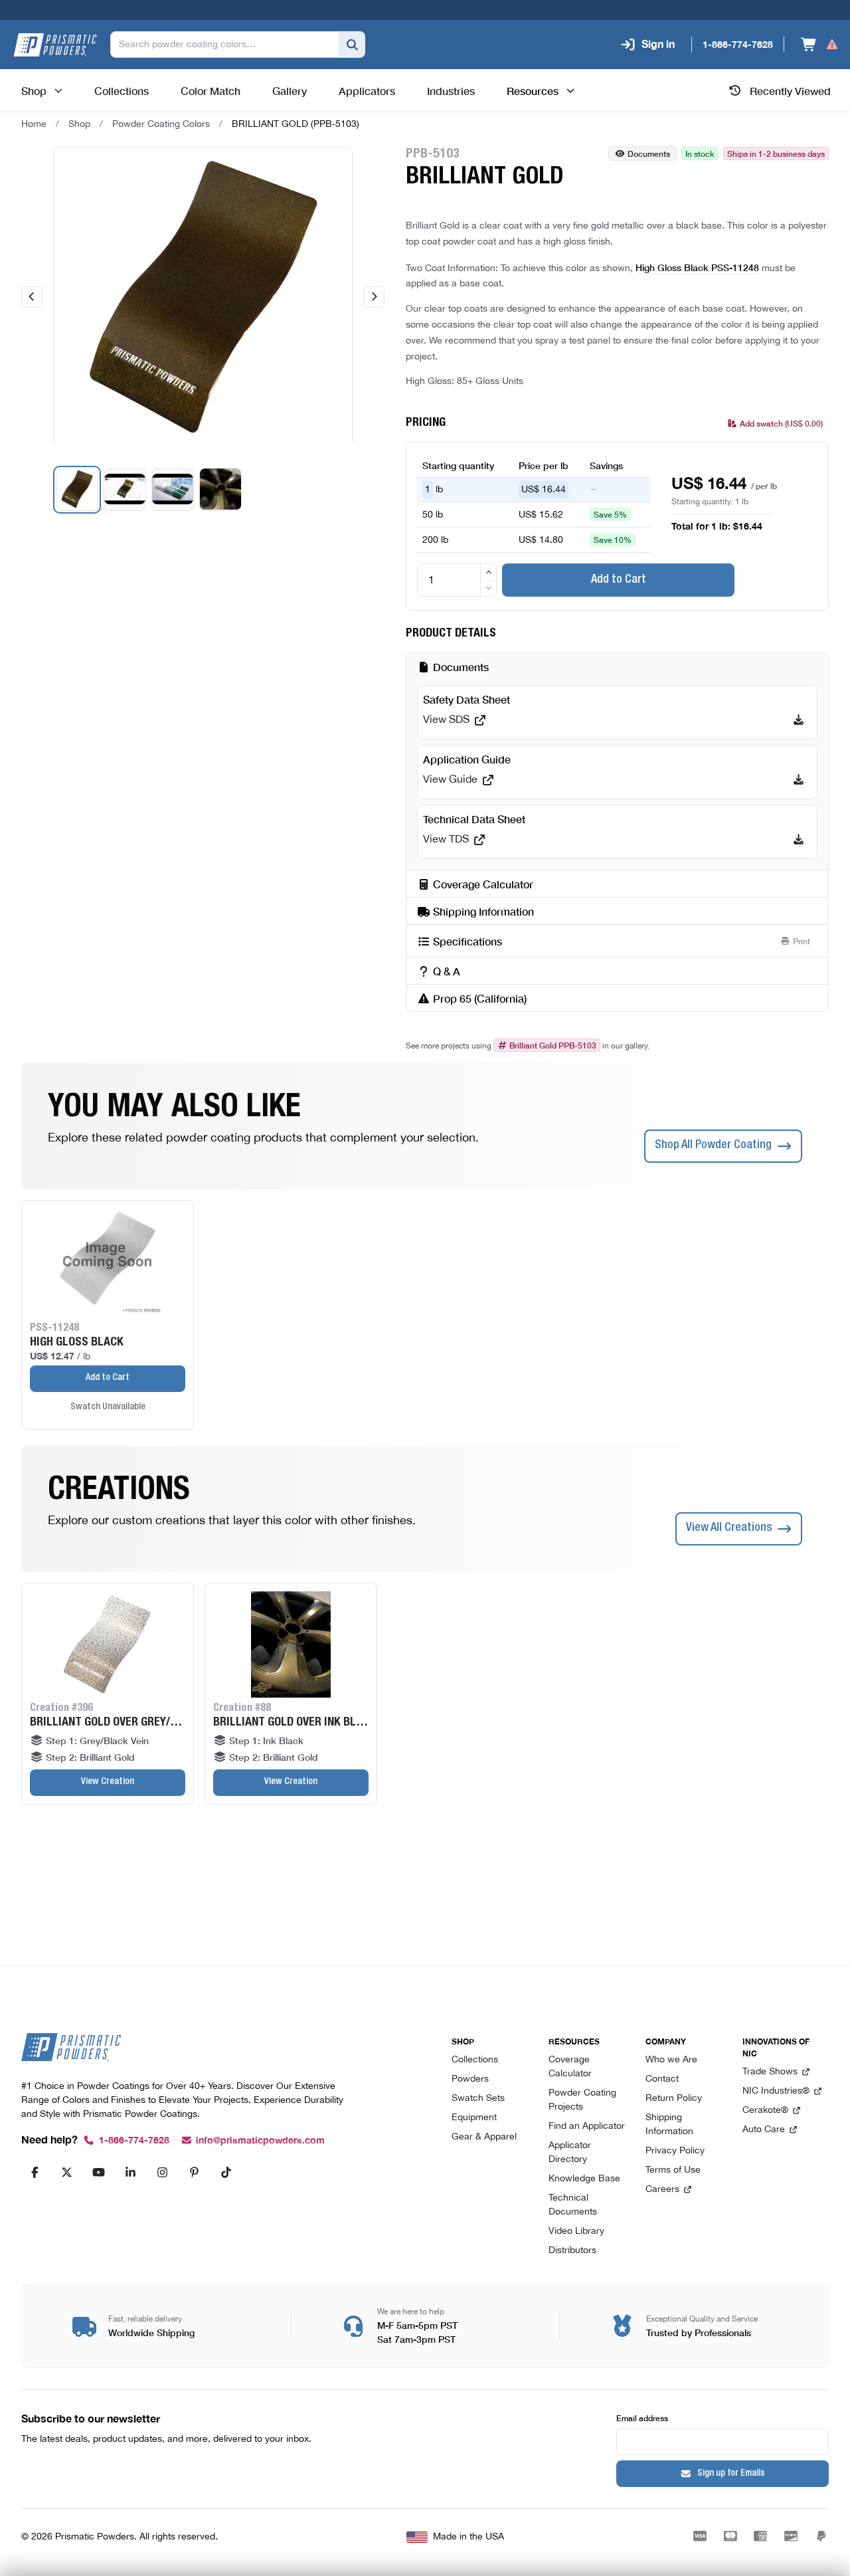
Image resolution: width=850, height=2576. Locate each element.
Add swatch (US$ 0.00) (781, 423)
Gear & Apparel (484, 2137)
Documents (649, 153)
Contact (662, 2079)
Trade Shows (770, 2072)
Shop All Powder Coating (713, 1145)
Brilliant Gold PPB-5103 (553, 1045)
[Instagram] (162, 2172)
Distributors (572, 2251)
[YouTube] (98, 2172)
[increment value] (488, 572)
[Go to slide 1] (77, 489)
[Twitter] (66, 2172)
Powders (470, 2079)
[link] (296, 124)
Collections (475, 2060)
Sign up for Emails (731, 2474)
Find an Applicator (587, 2127)
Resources (533, 90)
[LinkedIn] (130, 2172)
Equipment (474, 2118)
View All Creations (729, 1528)
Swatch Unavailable (108, 1407)
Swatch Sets (478, 2099)
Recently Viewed (790, 90)
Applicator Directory (570, 2153)
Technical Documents (573, 2205)
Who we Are (671, 2060)
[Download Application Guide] (799, 780)
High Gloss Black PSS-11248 (697, 267)
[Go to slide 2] (125, 489)
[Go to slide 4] (220, 489)
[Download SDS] (799, 720)
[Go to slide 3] (173, 489)
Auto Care (764, 2130)
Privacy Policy (675, 2151)
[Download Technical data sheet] (799, 840)
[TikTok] (226, 2172)
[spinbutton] (457, 580)
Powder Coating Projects (582, 2100)
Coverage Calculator (570, 2067)
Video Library (576, 2231)
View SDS (446, 720)
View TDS (446, 840)
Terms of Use (673, 2170)
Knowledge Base (584, 2179)
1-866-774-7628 (134, 2140)
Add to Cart (619, 580)
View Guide (450, 780)
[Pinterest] (194, 2172)
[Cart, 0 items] (820, 45)
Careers (662, 2190)
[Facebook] (35, 2172)
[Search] (352, 45)
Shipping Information (669, 2125)
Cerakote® (765, 2111)
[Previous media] (32, 297)
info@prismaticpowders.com (260, 2140)
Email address (642, 2418)
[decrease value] (488, 588)
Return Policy (674, 2099)
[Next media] (374, 297)
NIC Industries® (776, 2091)
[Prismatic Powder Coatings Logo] (55, 45)
